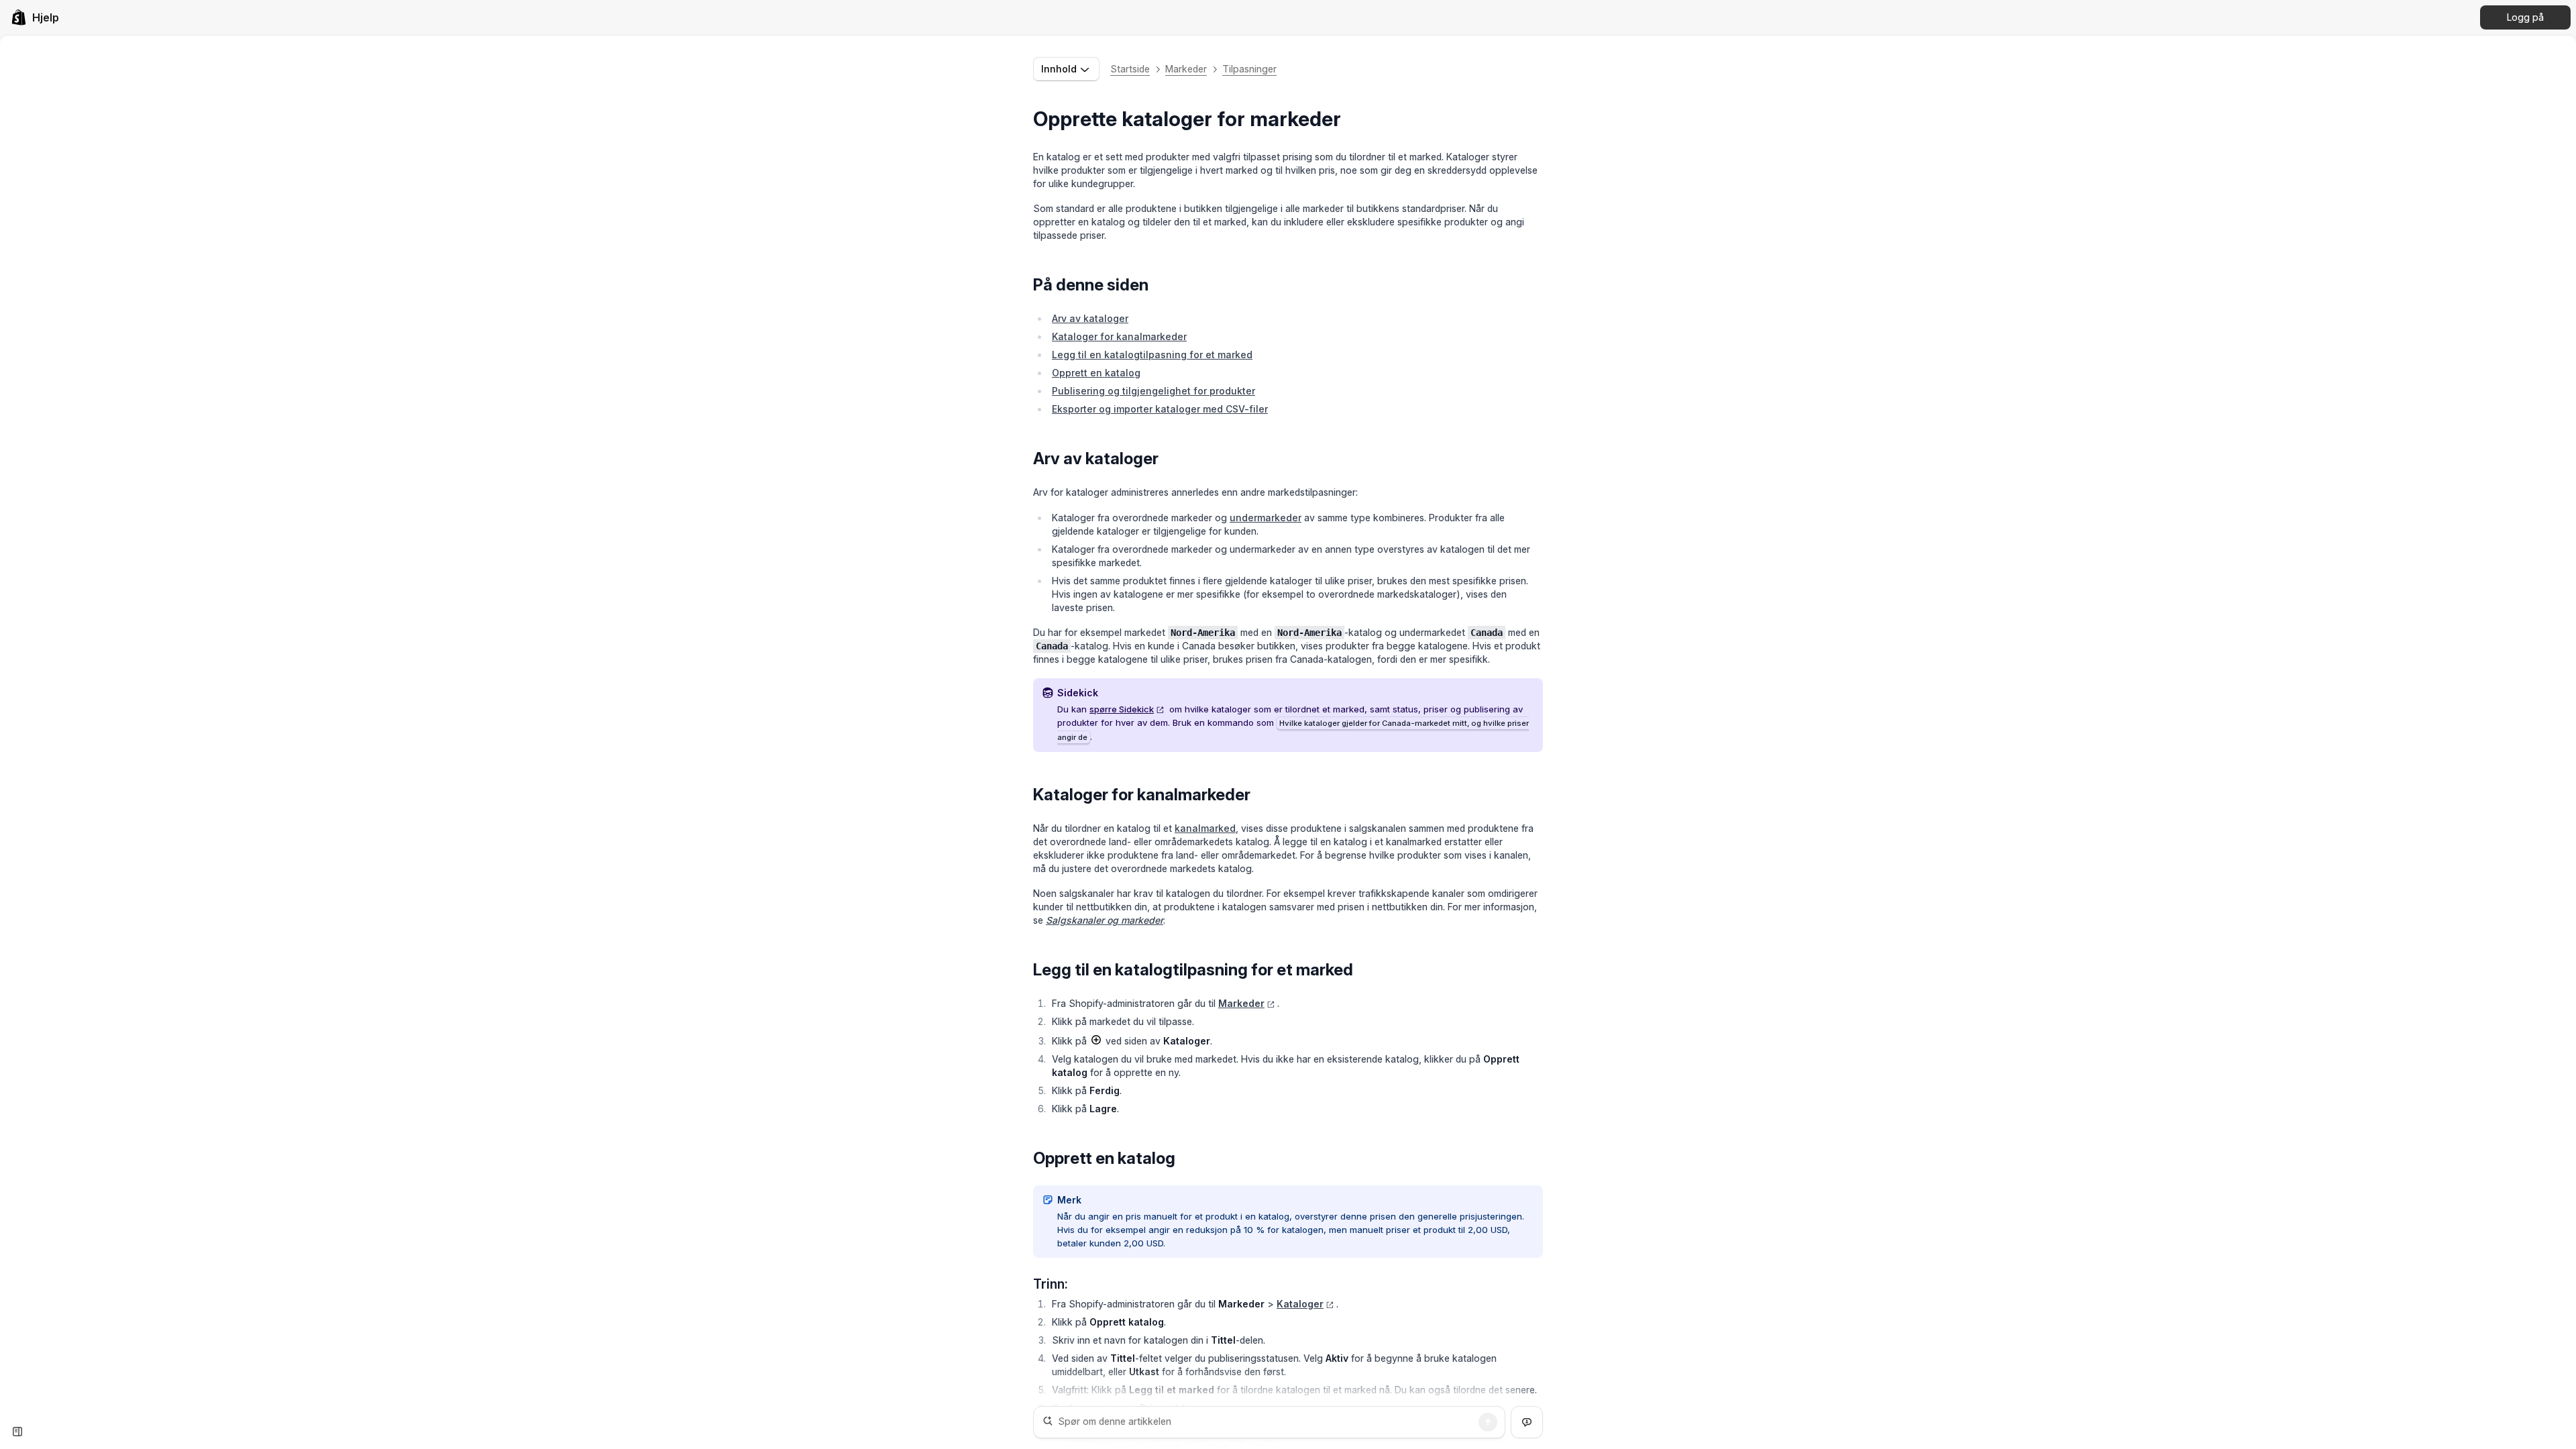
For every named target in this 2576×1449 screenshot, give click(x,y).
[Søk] (1488, 1422)
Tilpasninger (1249, 69)
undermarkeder (1266, 518)
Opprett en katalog (1096, 373)
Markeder (1186, 69)
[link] (35, 17)
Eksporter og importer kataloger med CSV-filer (1160, 409)
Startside (1130, 69)
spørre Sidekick (1122, 709)
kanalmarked (1205, 828)
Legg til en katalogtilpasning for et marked (1152, 355)
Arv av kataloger (1090, 318)
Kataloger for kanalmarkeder (1119, 336)
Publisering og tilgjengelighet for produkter (1153, 391)
